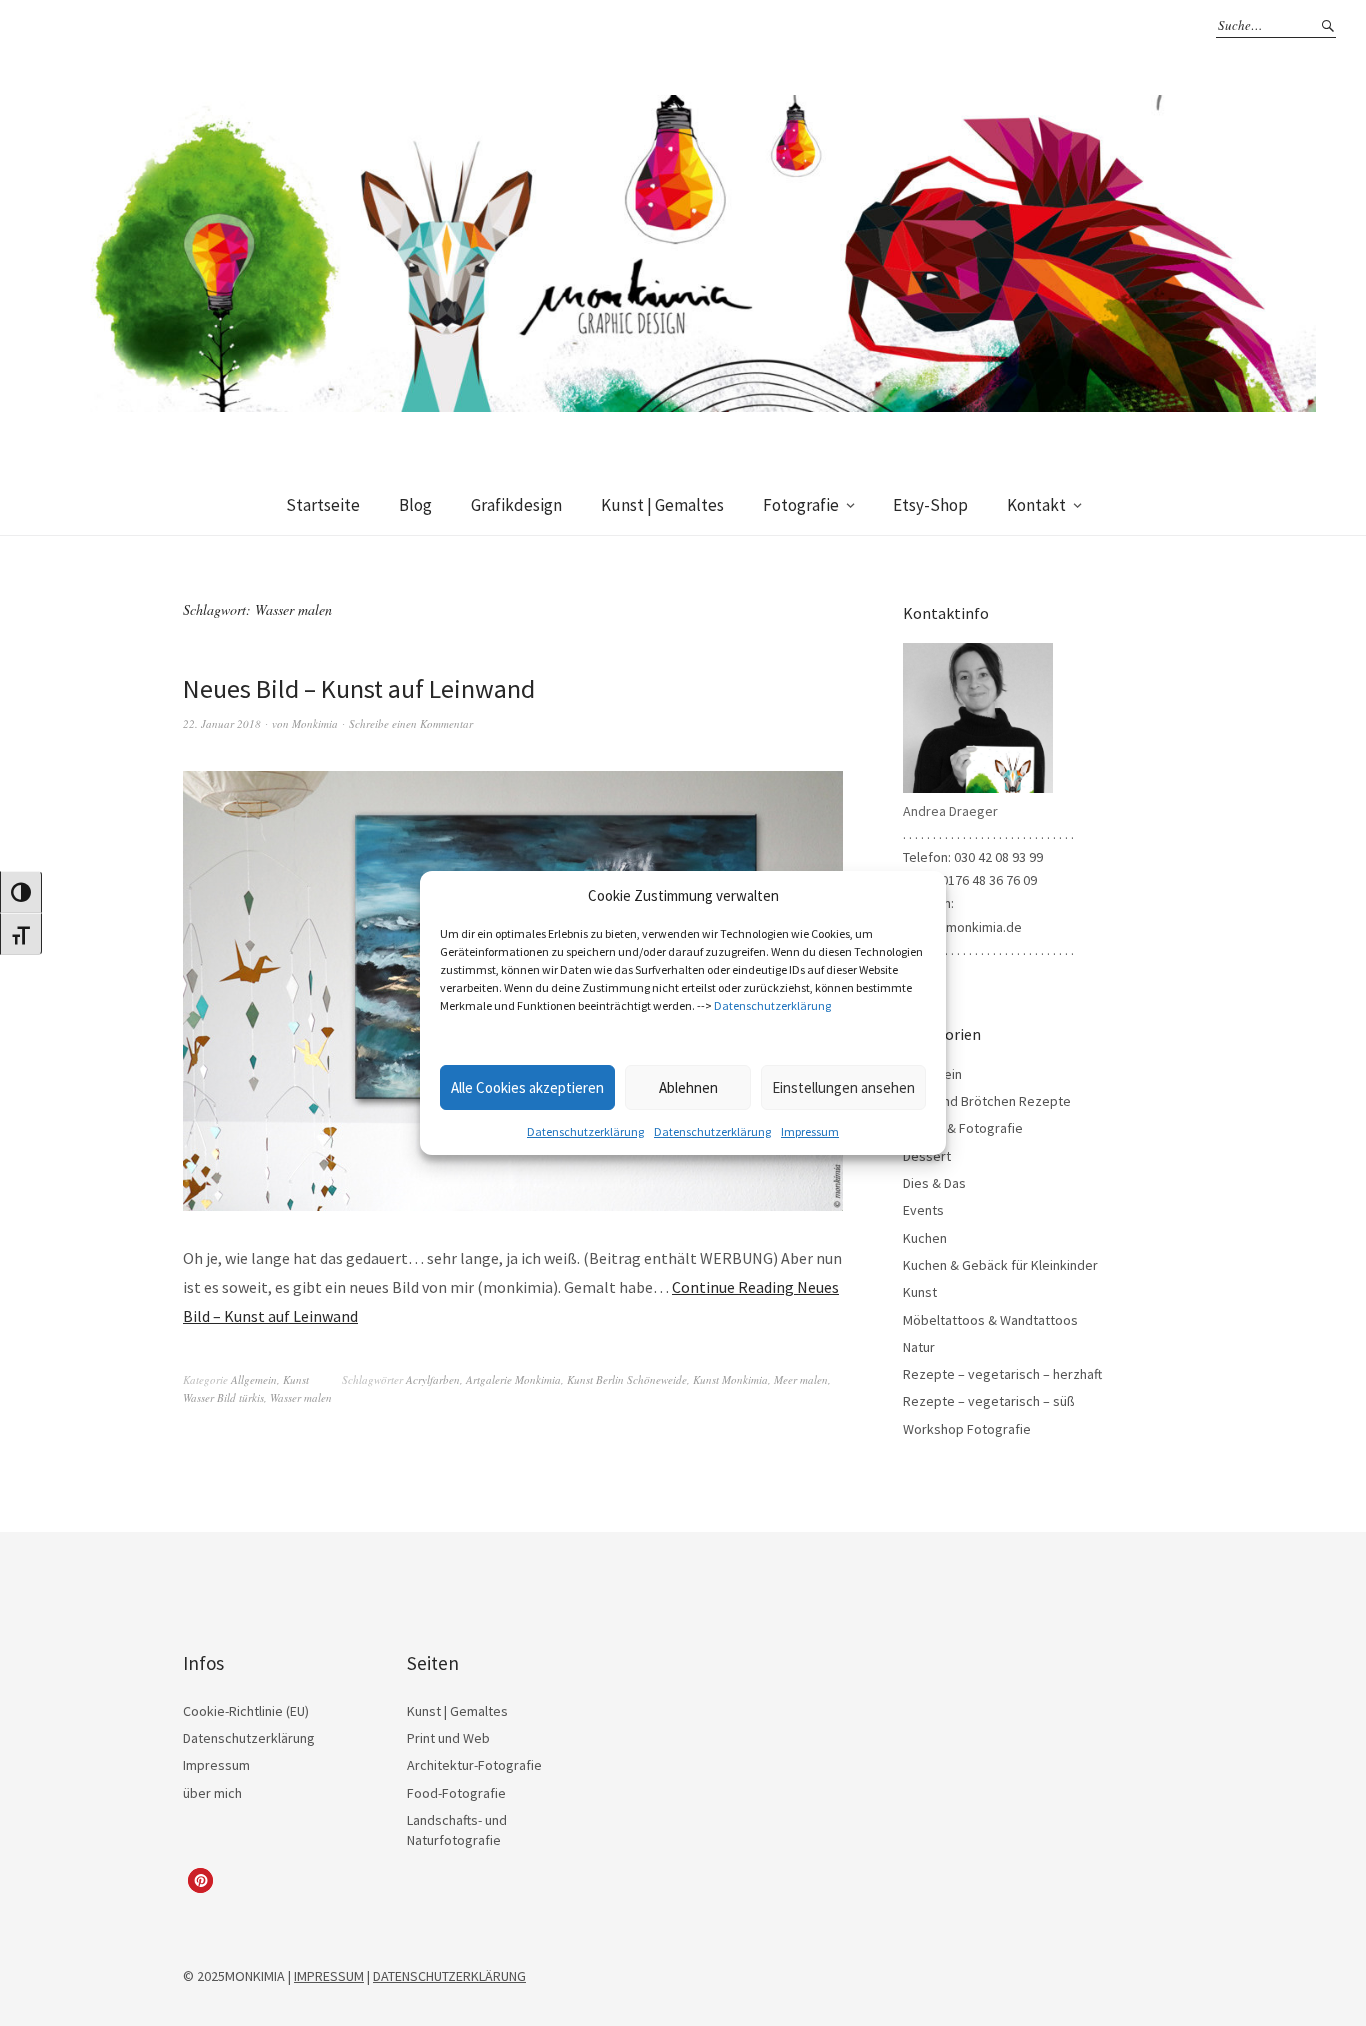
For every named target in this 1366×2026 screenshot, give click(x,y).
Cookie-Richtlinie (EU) (246, 1711)
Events (923, 1210)
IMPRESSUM (329, 1976)
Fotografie (801, 505)
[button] (200, 1880)
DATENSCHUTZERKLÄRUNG (449, 1976)
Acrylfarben (433, 1379)
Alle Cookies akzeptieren (527, 1087)
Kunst (296, 1379)
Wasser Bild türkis (223, 1397)
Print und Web (448, 1738)
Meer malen (801, 1379)
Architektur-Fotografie (474, 1765)
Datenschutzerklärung (772, 1005)
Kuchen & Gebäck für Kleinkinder (1000, 1265)
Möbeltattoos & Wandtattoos (990, 1320)
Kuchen (925, 1238)
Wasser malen (301, 1397)
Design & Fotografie (963, 1128)
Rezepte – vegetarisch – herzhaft (1002, 1374)
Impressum (810, 1131)
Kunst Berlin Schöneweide (627, 1379)
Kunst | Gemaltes (662, 505)
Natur (919, 1347)
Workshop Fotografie (967, 1429)
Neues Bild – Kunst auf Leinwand (359, 688)
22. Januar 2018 (222, 723)
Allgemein (254, 1379)
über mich (212, 1793)
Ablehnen (688, 1087)
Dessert (927, 1156)
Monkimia (315, 723)
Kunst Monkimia (730, 1379)
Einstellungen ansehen (843, 1087)
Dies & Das (934, 1183)
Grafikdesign (516, 505)
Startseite (323, 505)
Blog (415, 505)
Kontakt (1036, 505)
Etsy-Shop (930, 505)
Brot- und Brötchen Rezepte (987, 1101)
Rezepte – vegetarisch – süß (989, 1401)
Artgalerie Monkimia (513, 1379)
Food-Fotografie (456, 1793)
